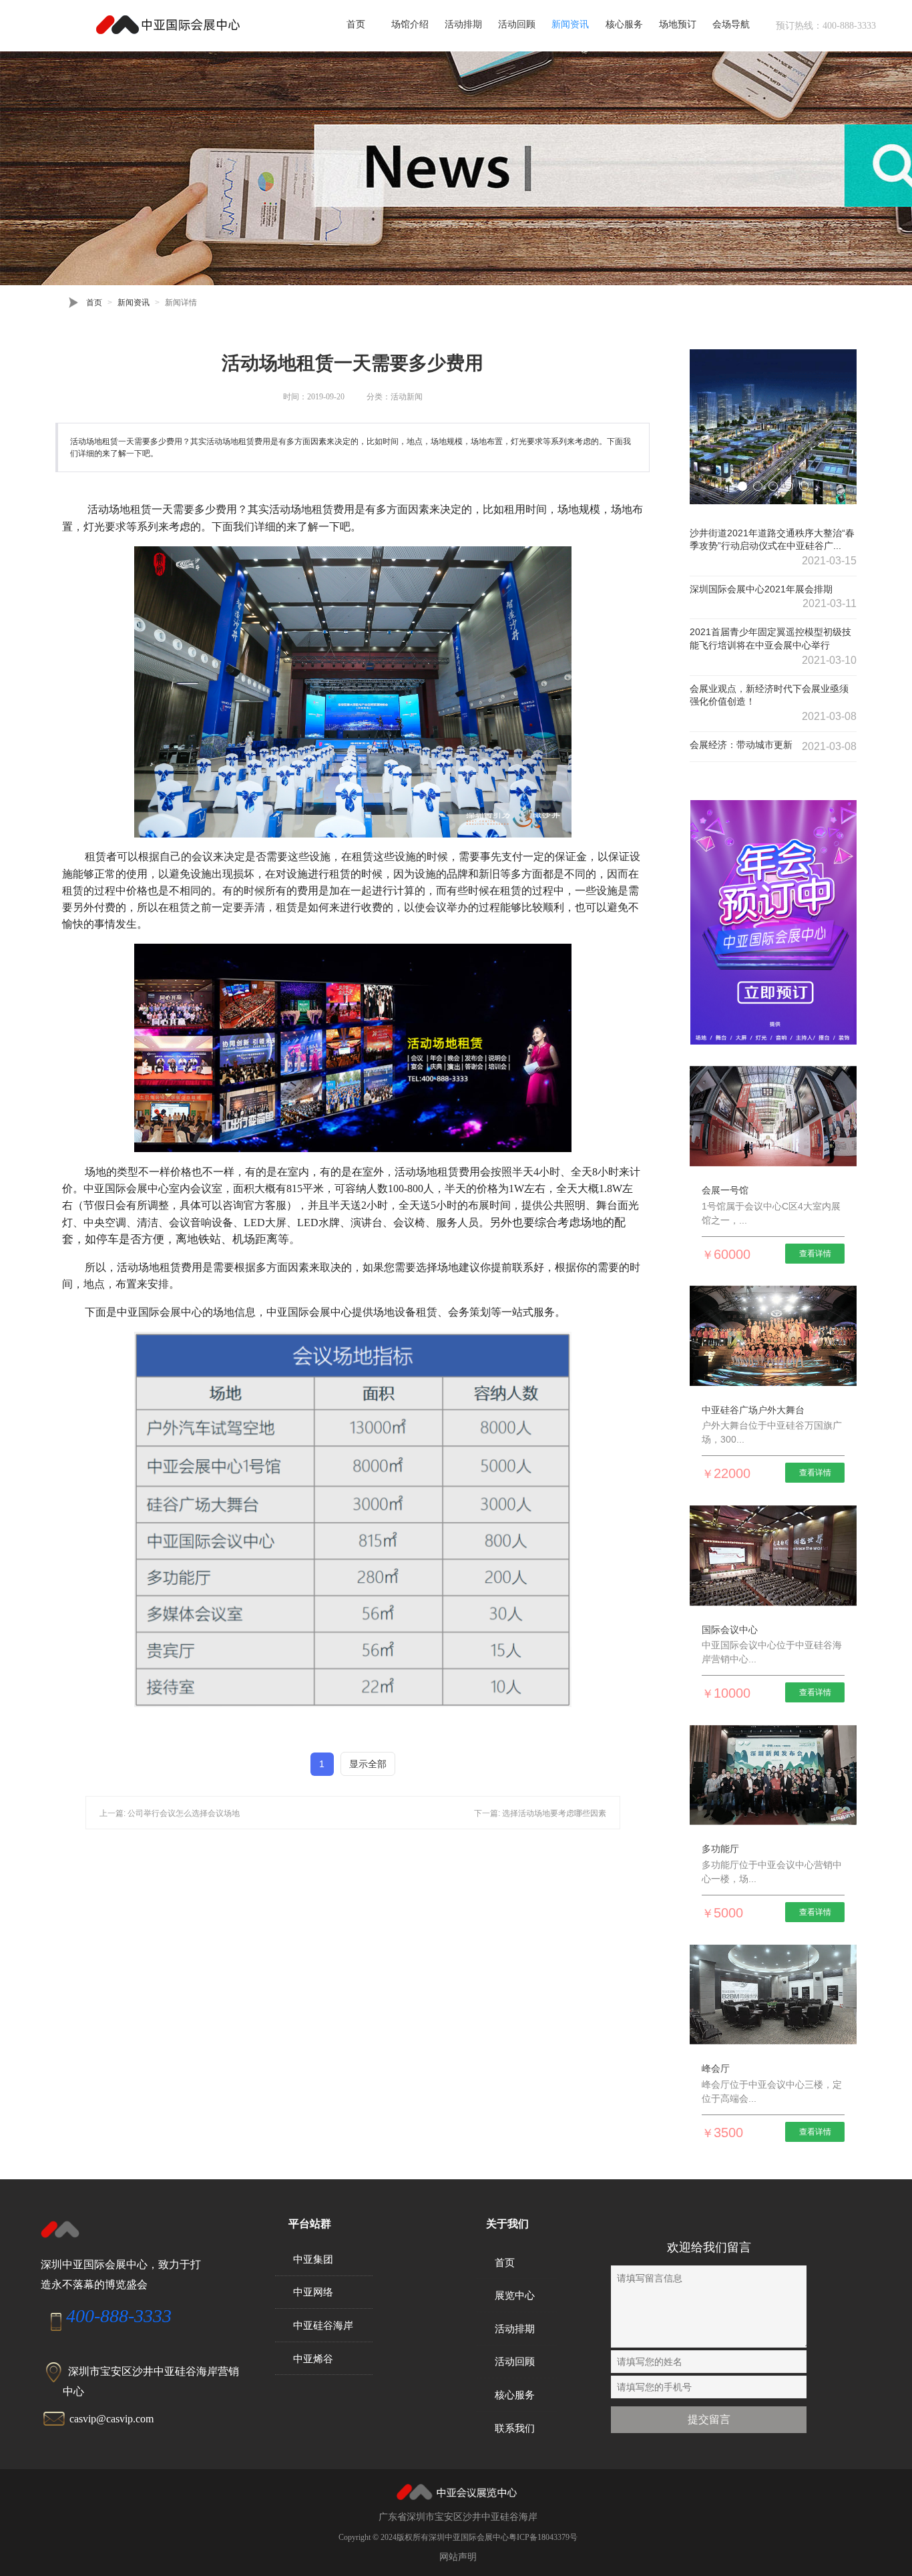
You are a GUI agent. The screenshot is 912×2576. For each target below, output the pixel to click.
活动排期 (463, 24)
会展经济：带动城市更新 (741, 745)
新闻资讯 (570, 24)
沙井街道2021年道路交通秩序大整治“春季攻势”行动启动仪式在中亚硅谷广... (772, 540)
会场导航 (731, 24)
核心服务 (624, 24)
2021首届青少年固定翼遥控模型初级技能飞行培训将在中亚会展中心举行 (770, 638)
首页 (356, 24)
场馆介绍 (410, 24)
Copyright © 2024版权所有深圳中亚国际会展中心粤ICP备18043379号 (458, 2537)
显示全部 (368, 1764)
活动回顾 (517, 24)
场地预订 (678, 24)
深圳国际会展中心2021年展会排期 (761, 589)
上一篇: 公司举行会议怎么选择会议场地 (170, 1813)
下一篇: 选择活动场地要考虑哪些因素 (540, 1813)
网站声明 (458, 2557)
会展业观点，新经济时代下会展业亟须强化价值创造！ (769, 695)
